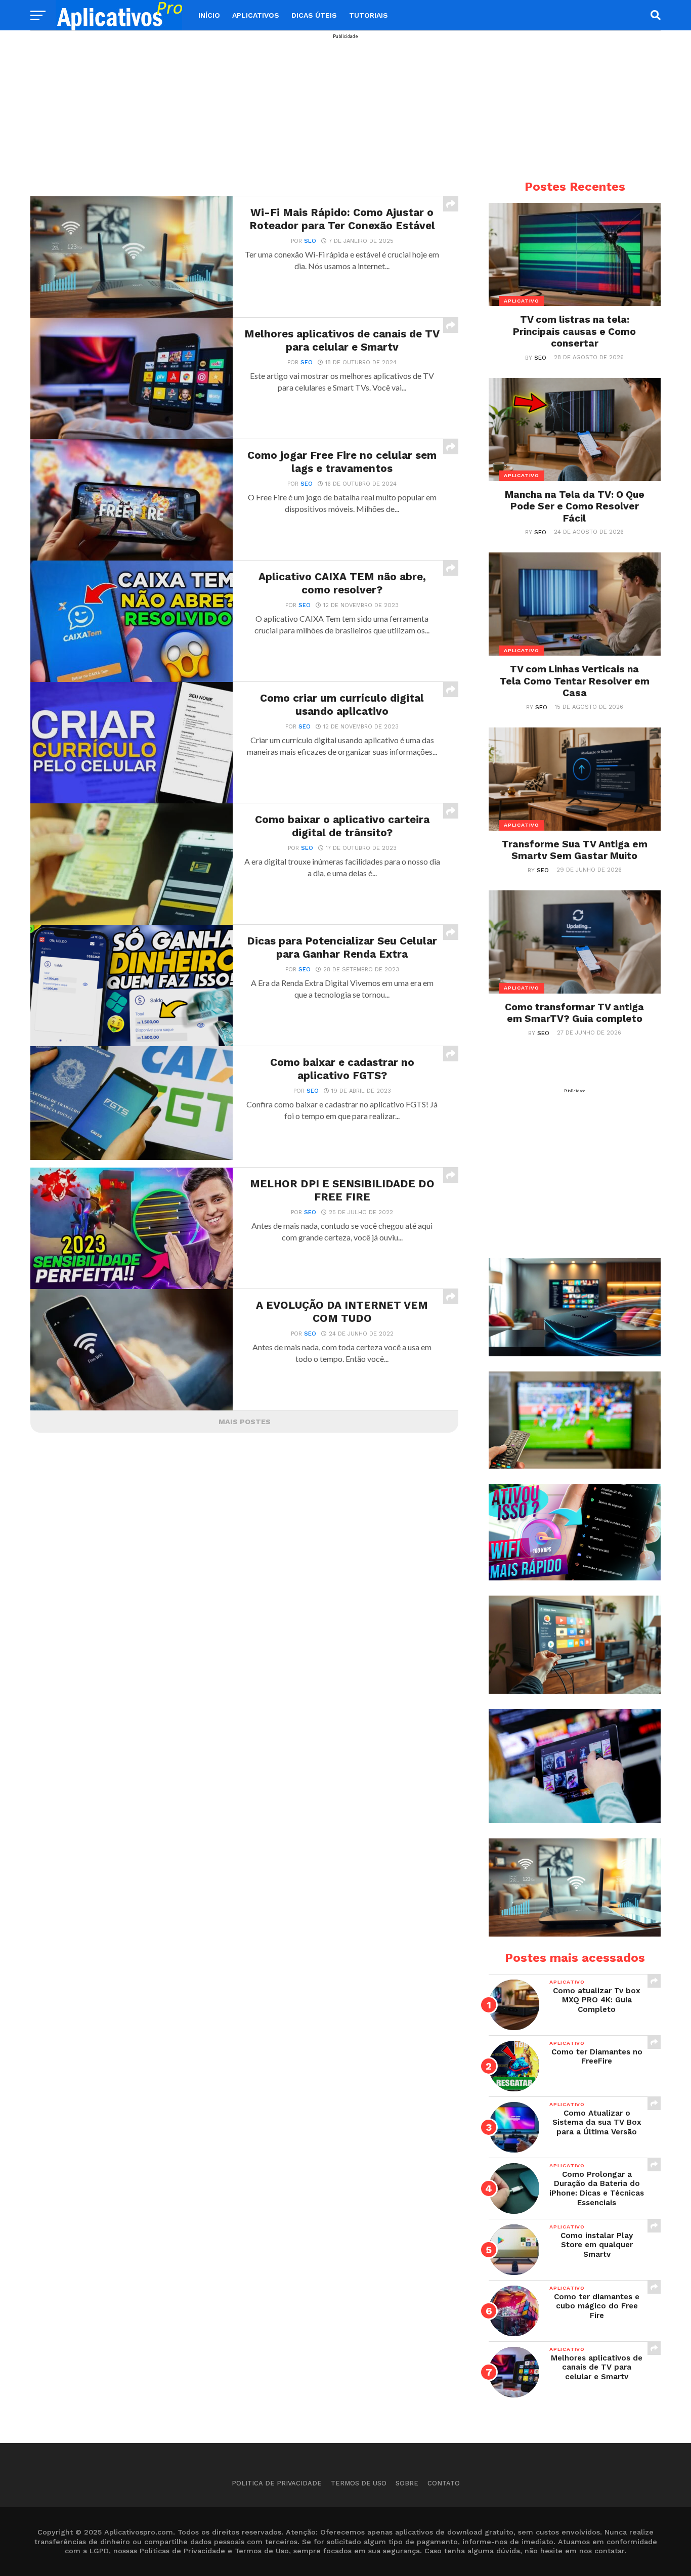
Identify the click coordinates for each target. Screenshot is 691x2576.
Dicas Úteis (314, 15)
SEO (310, 241)
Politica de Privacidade (277, 2483)
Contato (444, 2483)
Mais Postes (245, 1422)
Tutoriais (369, 15)
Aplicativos (256, 15)
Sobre (407, 2483)
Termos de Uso (359, 2483)
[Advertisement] (345, 110)
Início (209, 15)
